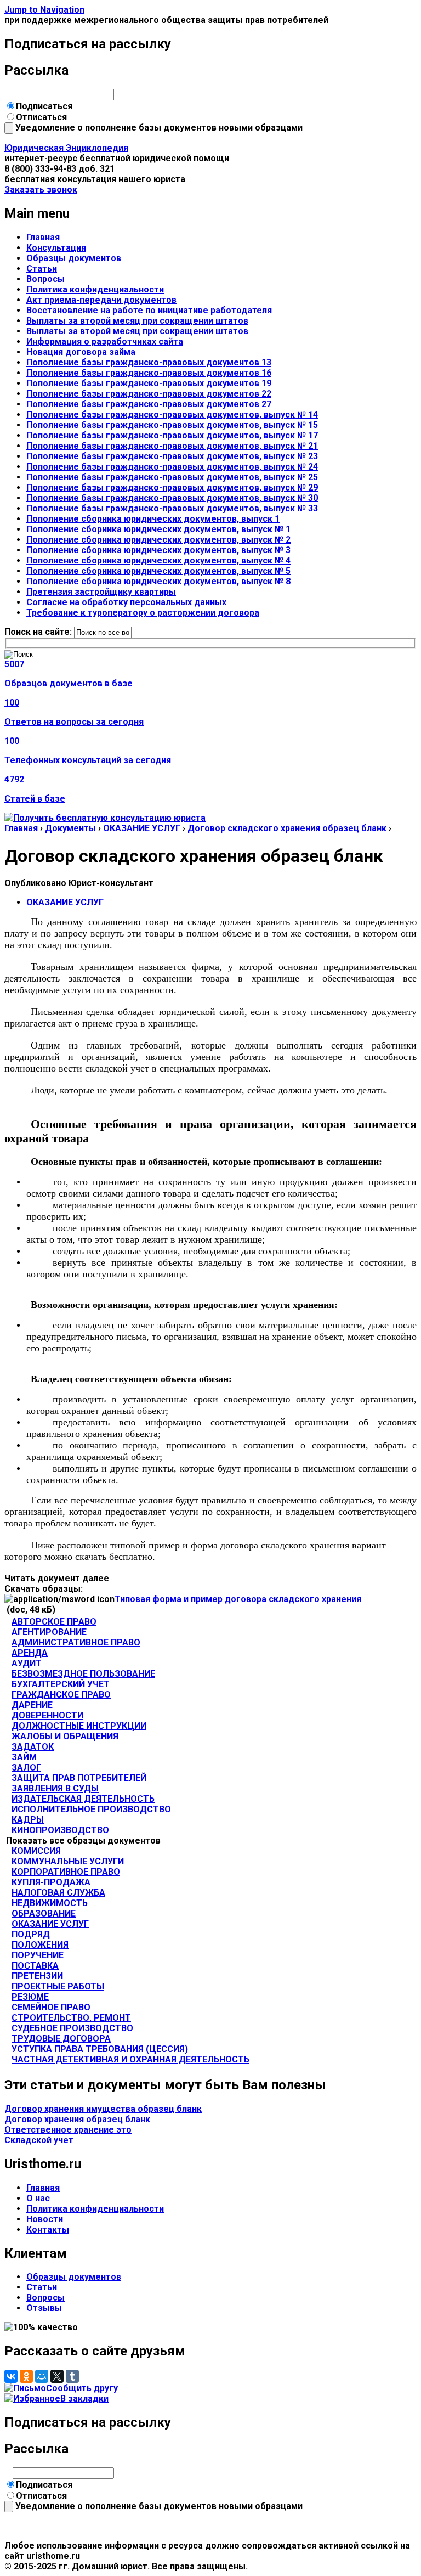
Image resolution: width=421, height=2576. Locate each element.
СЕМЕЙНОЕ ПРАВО (51, 2007)
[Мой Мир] (42, 2376)
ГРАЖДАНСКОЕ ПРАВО (61, 1695)
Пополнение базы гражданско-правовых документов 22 (149, 394)
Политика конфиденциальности (95, 289)
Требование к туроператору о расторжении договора (143, 613)
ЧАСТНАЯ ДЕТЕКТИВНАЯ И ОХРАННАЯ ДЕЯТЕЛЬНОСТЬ (130, 2059)
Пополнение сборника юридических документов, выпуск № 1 (158, 529)
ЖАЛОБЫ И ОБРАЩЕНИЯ (65, 1736)
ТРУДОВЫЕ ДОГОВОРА (61, 2039)
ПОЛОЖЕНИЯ (40, 1945)
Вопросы (45, 279)
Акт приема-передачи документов (101, 300)
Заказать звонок (41, 190)
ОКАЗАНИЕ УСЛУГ (142, 828)
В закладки (84, 2399)
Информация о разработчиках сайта (105, 342)
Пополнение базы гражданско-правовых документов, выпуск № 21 (172, 446)
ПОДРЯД (31, 1934)
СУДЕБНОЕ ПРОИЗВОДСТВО (72, 2028)
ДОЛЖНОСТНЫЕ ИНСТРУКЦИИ (79, 1726)
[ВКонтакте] (11, 2376)
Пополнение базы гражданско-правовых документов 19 (149, 383)
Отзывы (44, 2308)
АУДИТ (27, 1663)
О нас (38, 2198)
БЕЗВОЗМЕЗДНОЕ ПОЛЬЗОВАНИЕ (83, 1674)
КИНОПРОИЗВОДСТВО (60, 1830)
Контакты (48, 2230)
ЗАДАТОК (33, 1747)
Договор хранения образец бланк (77, 2119)
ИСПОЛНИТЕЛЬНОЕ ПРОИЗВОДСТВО (91, 1809)
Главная (43, 237)
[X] (57, 2376)
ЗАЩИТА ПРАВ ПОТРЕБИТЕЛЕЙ (79, 1778)
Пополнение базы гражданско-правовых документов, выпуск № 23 (172, 456)
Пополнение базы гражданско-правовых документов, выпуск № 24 (172, 467)
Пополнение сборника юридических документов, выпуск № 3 (158, 550)
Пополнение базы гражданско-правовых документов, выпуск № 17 (172, 435)
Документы (70, 828)
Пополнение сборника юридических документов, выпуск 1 (153, 519)
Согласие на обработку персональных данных (126, 602)
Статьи (42, 269)
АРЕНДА (30, 1653)
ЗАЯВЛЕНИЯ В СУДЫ (55, 1788)
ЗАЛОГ (26, 1768)
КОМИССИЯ (36, 1851)
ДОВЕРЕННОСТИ (47, 1715)
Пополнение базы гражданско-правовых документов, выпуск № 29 (172, 487)
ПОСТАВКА (35, 1966)
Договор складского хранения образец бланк (287, 828)
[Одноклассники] (26, 2376)
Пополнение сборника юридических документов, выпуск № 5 (158, 571)
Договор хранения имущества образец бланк (103, 2109)
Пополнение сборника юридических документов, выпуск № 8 (158, 581)
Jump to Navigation (44, 10)
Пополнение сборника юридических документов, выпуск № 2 (158, 540)
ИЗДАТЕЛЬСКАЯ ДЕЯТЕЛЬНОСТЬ (83, 1799)
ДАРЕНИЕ (32, 1705)
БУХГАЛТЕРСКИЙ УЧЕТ (61, 1684)
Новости (45, 2219)
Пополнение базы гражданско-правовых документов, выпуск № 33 (172, 508)
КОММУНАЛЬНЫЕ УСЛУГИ (68, 1861)
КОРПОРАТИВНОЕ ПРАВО (66, 1872)
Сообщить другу (82, 2388)
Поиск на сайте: (39, 632)
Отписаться (41, 117)
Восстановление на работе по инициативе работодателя (149, 310)
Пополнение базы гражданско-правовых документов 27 (149, 404)
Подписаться (44, 106)
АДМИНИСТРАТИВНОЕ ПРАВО (76, 1642)
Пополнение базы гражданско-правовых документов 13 (149, 362)
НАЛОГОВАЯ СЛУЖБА (58, 1893)
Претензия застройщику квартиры (101, 592)
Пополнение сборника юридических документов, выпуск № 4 (158, 560)
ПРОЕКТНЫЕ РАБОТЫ (58, 1986)
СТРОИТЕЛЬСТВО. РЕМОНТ (71, 2018)
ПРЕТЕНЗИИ (37, 1976)
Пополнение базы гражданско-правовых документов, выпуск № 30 (172, 498)
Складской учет (39, 2140)
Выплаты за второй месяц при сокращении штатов (137, 321)
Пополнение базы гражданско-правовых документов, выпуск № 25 (172, 477)
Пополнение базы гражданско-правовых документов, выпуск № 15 (172, 425)
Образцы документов (74, 258)
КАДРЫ (28, 1820)
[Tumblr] (72, 2376)
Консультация (56, 248)
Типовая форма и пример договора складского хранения (238, 1599)
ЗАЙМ (24, 1757)
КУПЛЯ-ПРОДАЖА (51, 1882)
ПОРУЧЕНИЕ (38, 1955)
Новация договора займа (81, 352)
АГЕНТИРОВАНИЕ (49, 1632)
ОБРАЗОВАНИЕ (44, 1913)
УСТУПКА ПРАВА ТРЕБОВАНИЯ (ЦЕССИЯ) (100, 2049)
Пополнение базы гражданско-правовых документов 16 (149, 373)
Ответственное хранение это (68, 2130)
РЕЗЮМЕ (30, 1997)
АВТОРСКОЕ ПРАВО (54, 1622)
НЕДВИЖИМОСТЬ (50, 1903)
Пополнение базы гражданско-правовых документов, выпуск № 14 (172, 415)
